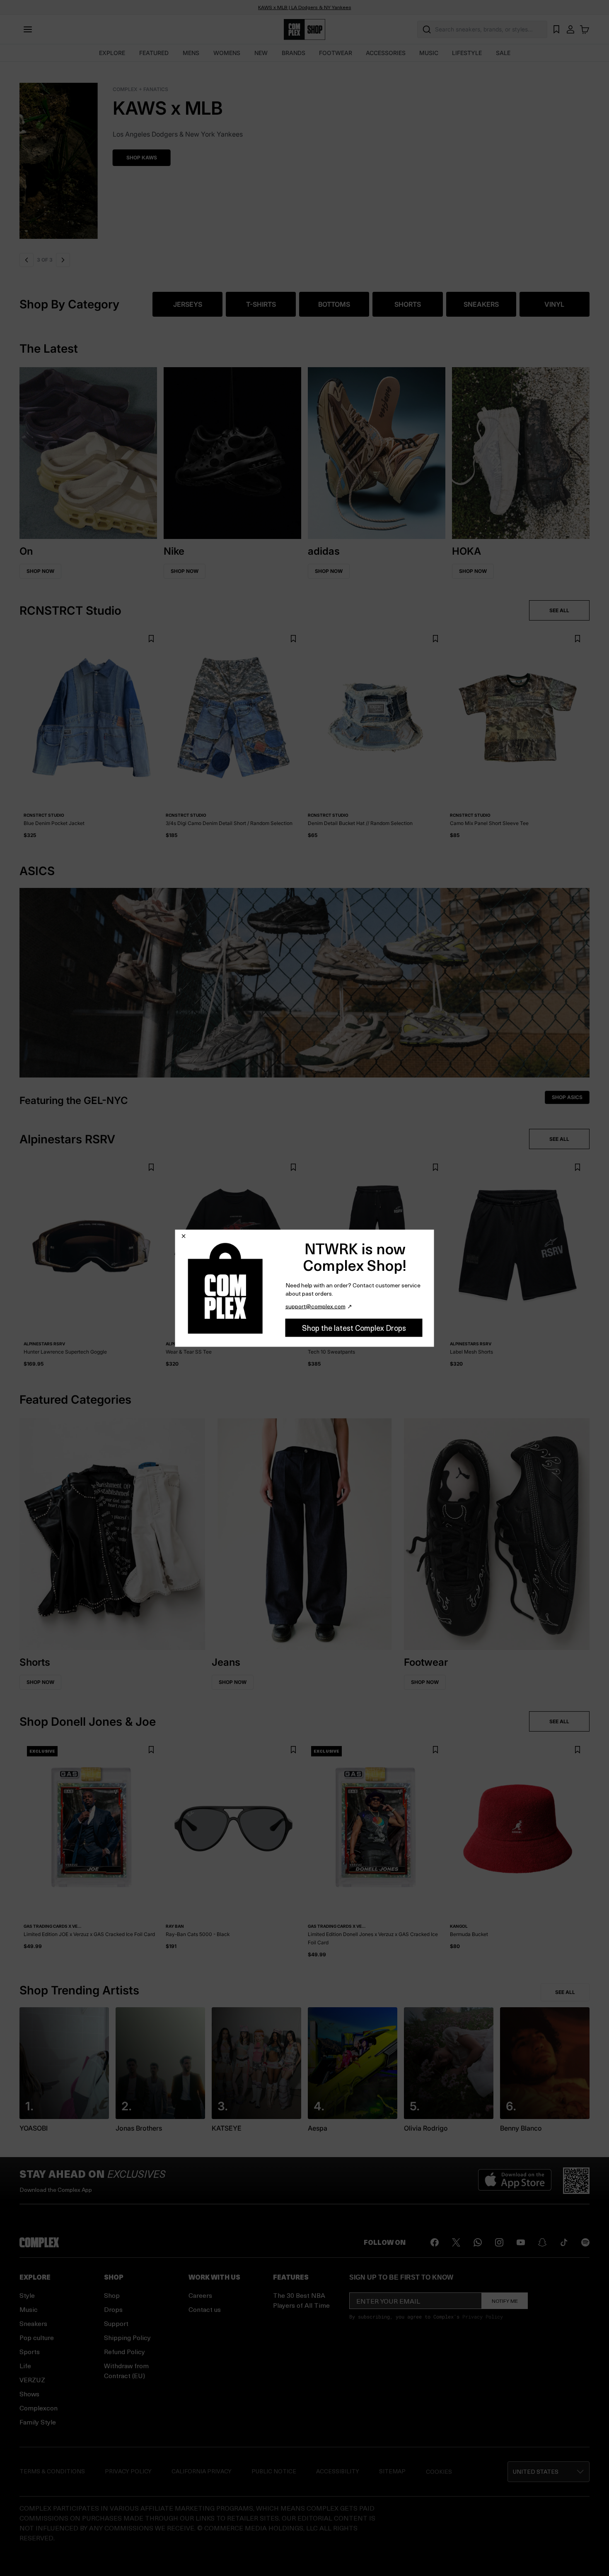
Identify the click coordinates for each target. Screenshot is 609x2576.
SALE (503, 53)
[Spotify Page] (585, 2242)
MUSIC (429, 53)
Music (29, 2309)
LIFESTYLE (467, 53)
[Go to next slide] (62, 260)
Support (116, 2323)
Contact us (205, 2309)
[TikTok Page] (564, 2242)
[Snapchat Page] (542, 2242)
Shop (112, 2295)
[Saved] (556, 29)
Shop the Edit (123, 158)
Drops (113, 2309)
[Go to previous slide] (27, 260)
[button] (549, 2472)
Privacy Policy (483, 2316)
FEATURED (154, 53)
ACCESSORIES (386, 53)
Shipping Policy (127, 2337)
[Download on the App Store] (515, 2181)
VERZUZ (32, 2380)
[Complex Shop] (304, 30)
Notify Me (505, 2301)
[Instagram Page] (499, 2242)
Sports (30, 2351)
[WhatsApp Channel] (478, 2242)
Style (27, 2295)
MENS (191, 53)
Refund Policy (124, 2351)
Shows (29, 2394)
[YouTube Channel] (521, 2242)
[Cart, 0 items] (585, 29)
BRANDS (294, 53)
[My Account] (570, 29)
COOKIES (439, 2471)
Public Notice (274, 2471)
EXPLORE (112, 53)
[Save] (151, 639)
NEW (261, 53)
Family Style (38, 2422)
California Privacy (202, 2471)
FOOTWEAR (336, 53)
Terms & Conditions (52, 2471)
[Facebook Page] (435, 2242)
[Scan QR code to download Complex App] (576, 2181)
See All (565, 1992)
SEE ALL (559, 610)
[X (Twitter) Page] (456, 2242)
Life (25, 2366)
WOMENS (227, 53)
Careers (200, 2295)
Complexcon (39, 2408)
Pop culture (37, 2337)
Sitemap (392, 2471)
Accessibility (338, 2471)
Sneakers (33, 2323)
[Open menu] (28, 29)
